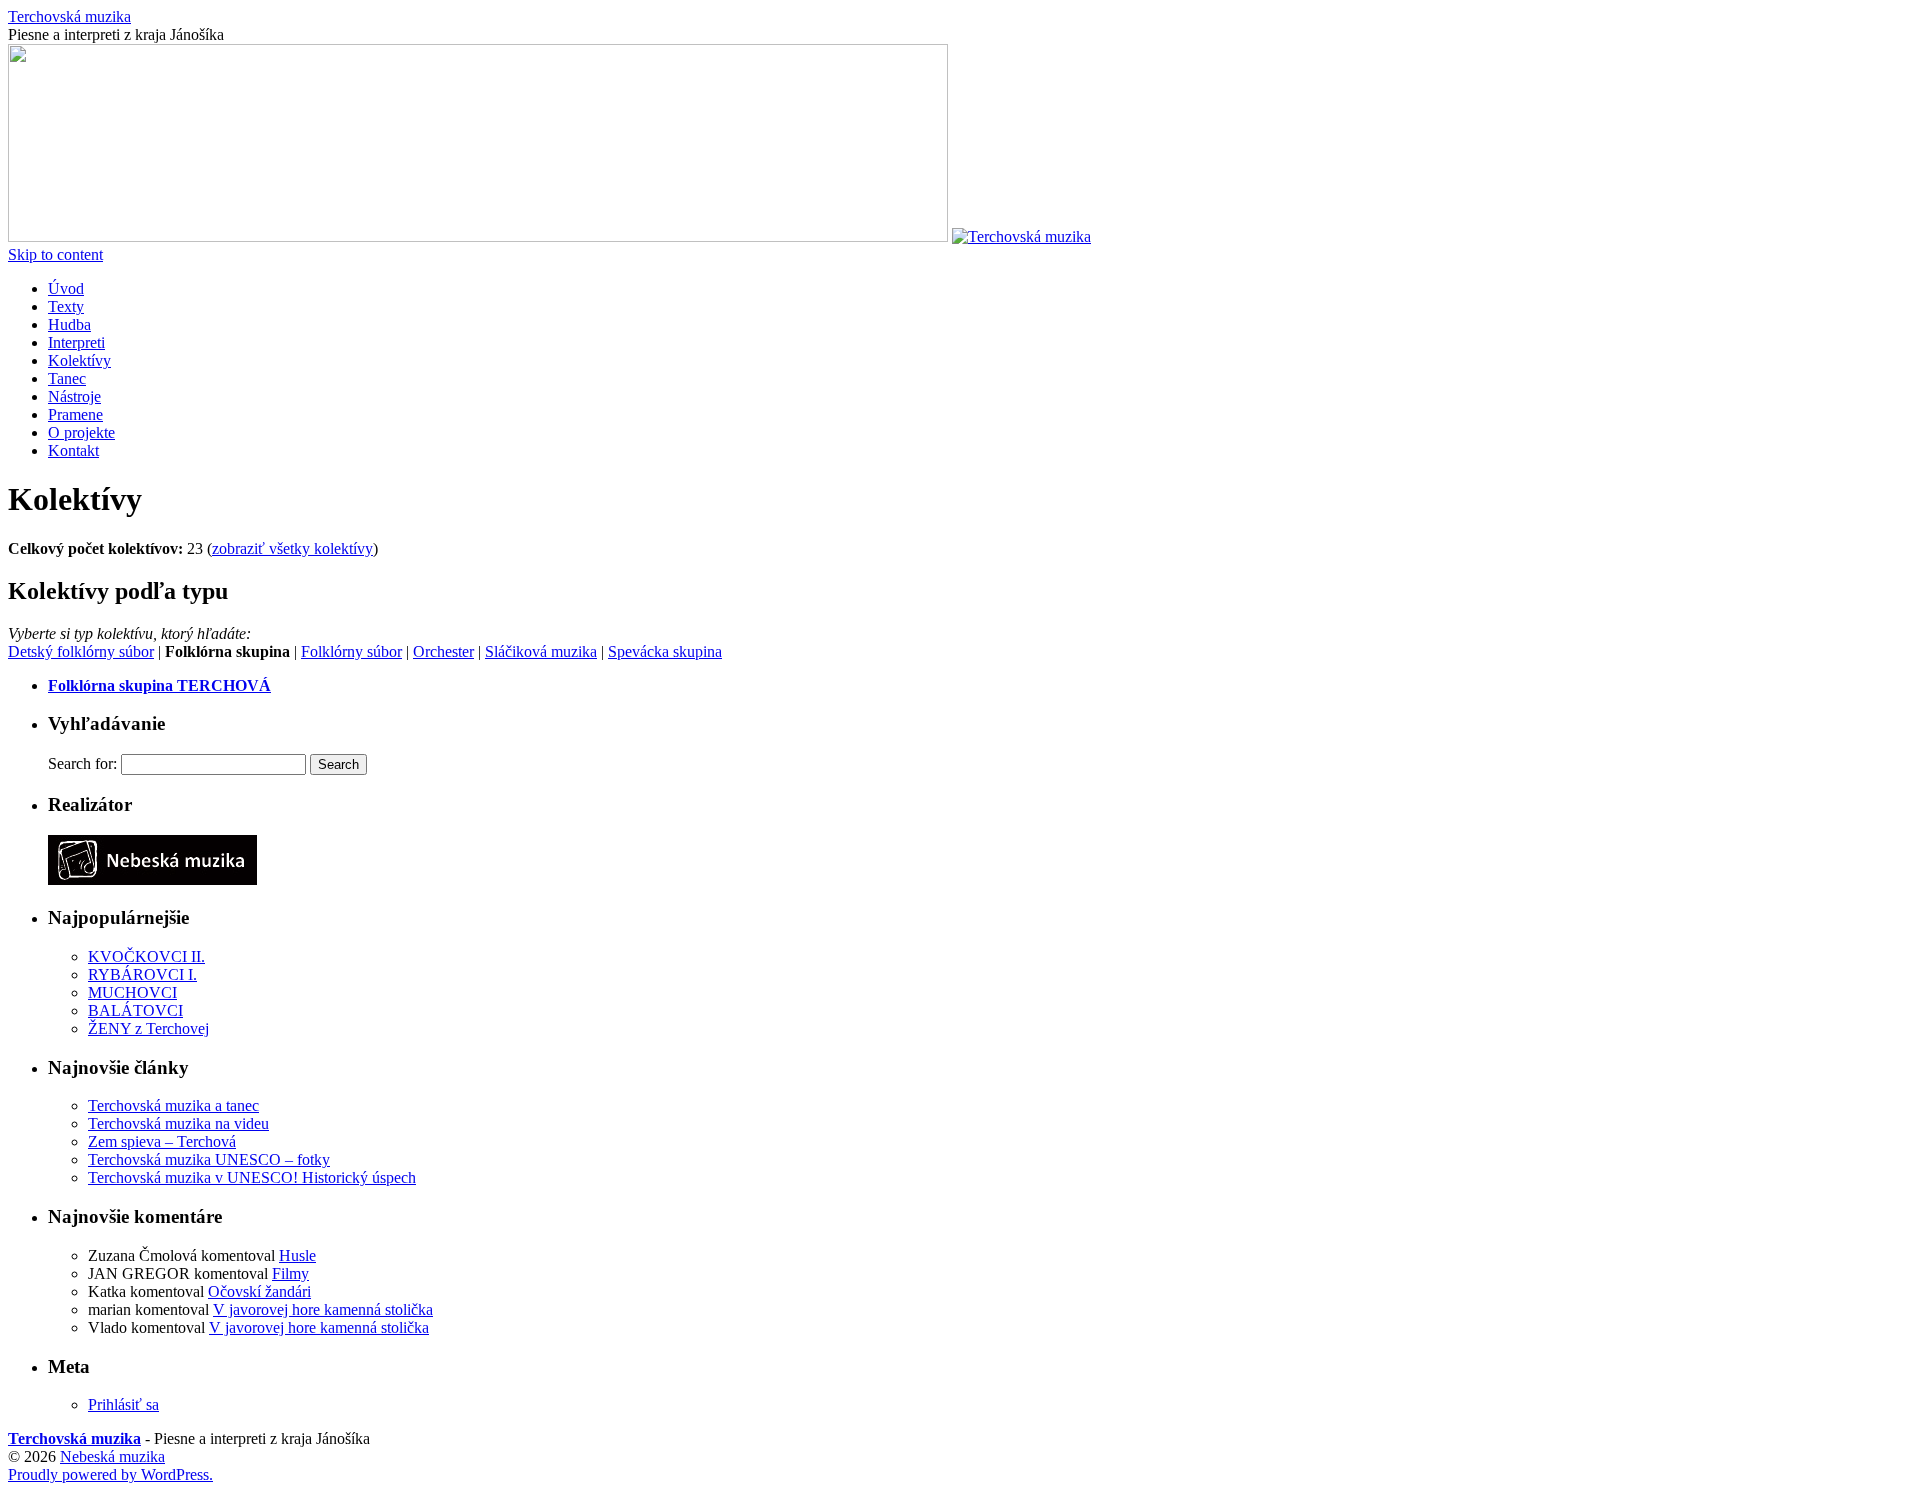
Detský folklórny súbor (81, 651)
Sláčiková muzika (541, 651)
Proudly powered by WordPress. (110, 1474)
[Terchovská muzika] (478, 236)
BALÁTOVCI (135, 1010)
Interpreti (76, 342)
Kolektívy (79, 360)
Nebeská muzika (112, 1456)
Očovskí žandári (259, 1291)
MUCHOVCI (132, 992)
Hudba (69, 324)
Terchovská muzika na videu (178, 1123)
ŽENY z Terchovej (148, 1028)
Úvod (66, 288)
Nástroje (74, 396)
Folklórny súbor (351, 651)
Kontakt (73, 450)
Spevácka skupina (665, 651)
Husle (297, 1255)
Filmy (290, 1273)
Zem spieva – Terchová (162, 1141)
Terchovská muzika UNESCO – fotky (209, 1159)
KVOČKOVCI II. (146, 956)
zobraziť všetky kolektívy (292, 548)
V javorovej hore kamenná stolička (323, 1309)
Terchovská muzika (69, 16)
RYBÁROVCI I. (142, 974)
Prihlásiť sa (123, 1404)
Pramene (75, 414)
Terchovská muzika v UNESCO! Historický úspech (252, 1177)
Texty (66, 306)
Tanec (67, 378)
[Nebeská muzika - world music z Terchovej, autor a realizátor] (152, 879)
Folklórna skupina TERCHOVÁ (159, 685)
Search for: (82, 763)
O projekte (81, 432)
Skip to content (55, 254)
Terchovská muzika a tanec (173, 1105)
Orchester (443, 651)
